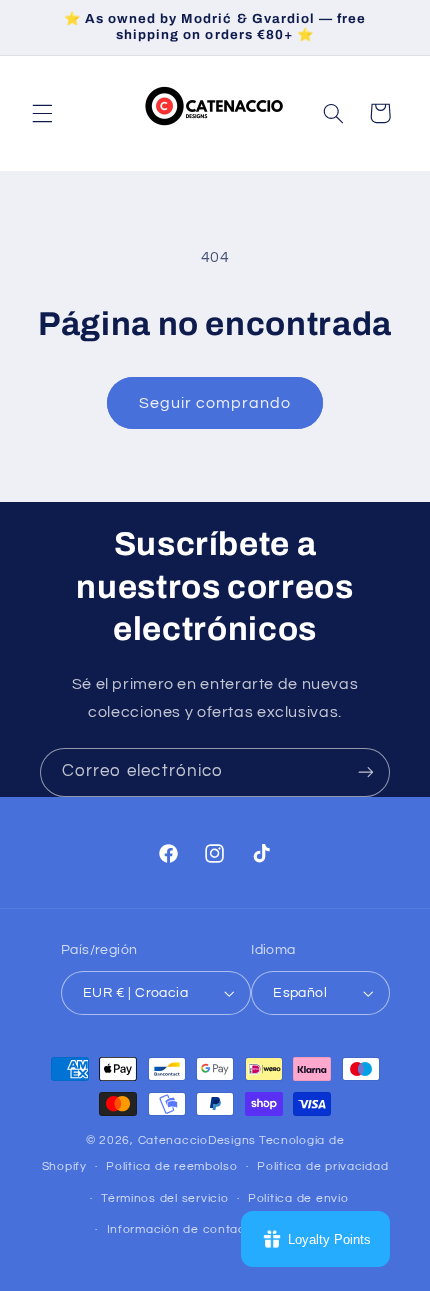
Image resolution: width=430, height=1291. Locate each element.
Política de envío (298, 1198)
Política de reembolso (171, 1166)
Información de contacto (183, 1229)
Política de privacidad (322, 1166)
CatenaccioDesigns (197, 1140)
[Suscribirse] (366, 772)
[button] (42, 113)
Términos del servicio (164, 1198)
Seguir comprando (215, 403)
